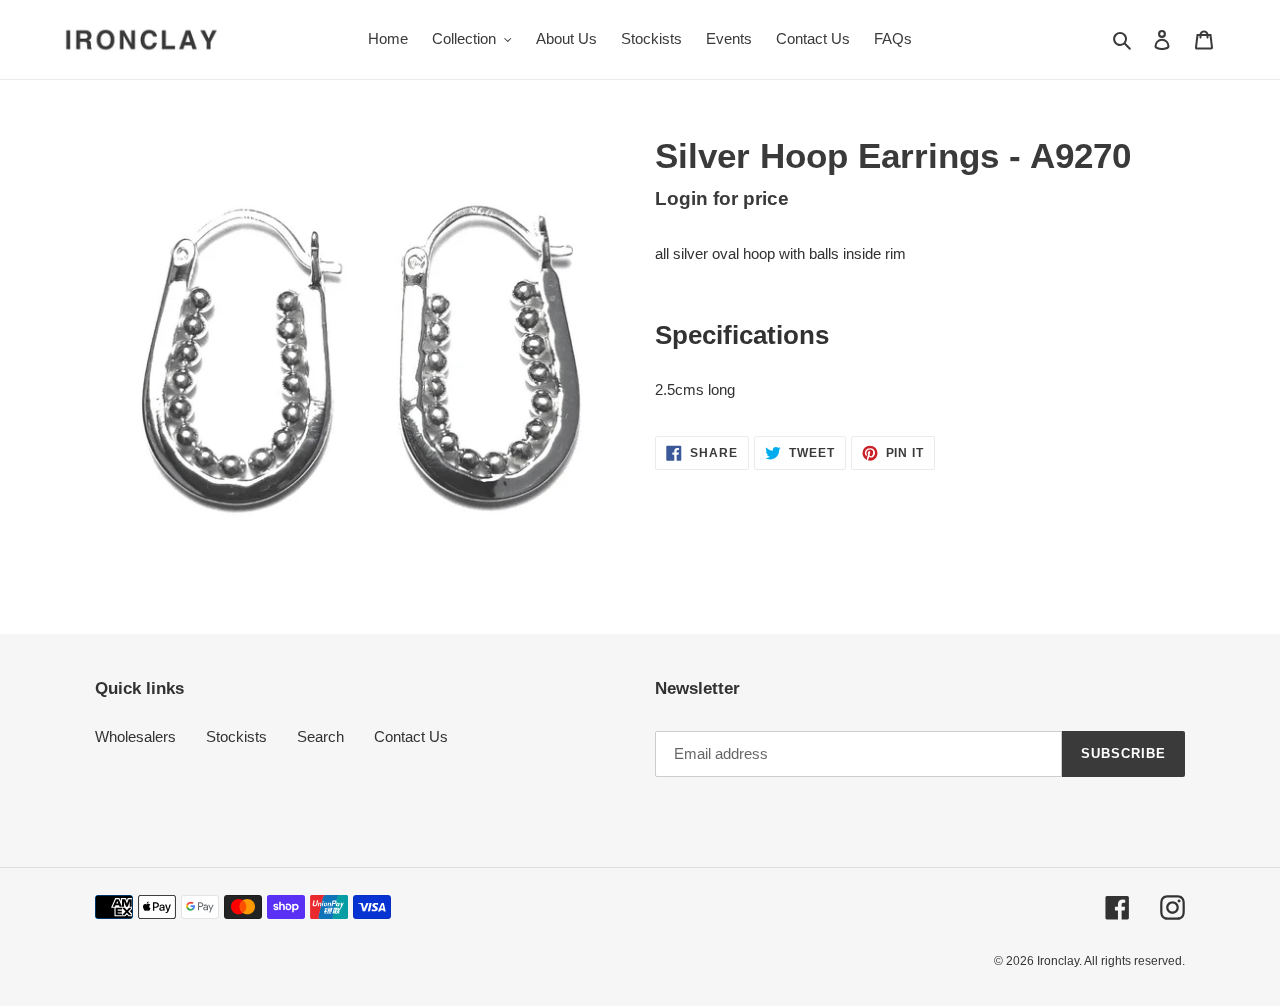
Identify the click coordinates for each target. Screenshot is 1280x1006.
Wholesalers (135, 736)
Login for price (722, 198)
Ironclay (1058, 961)
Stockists (236, 736)
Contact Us (411, 736)
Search (320, 736)
